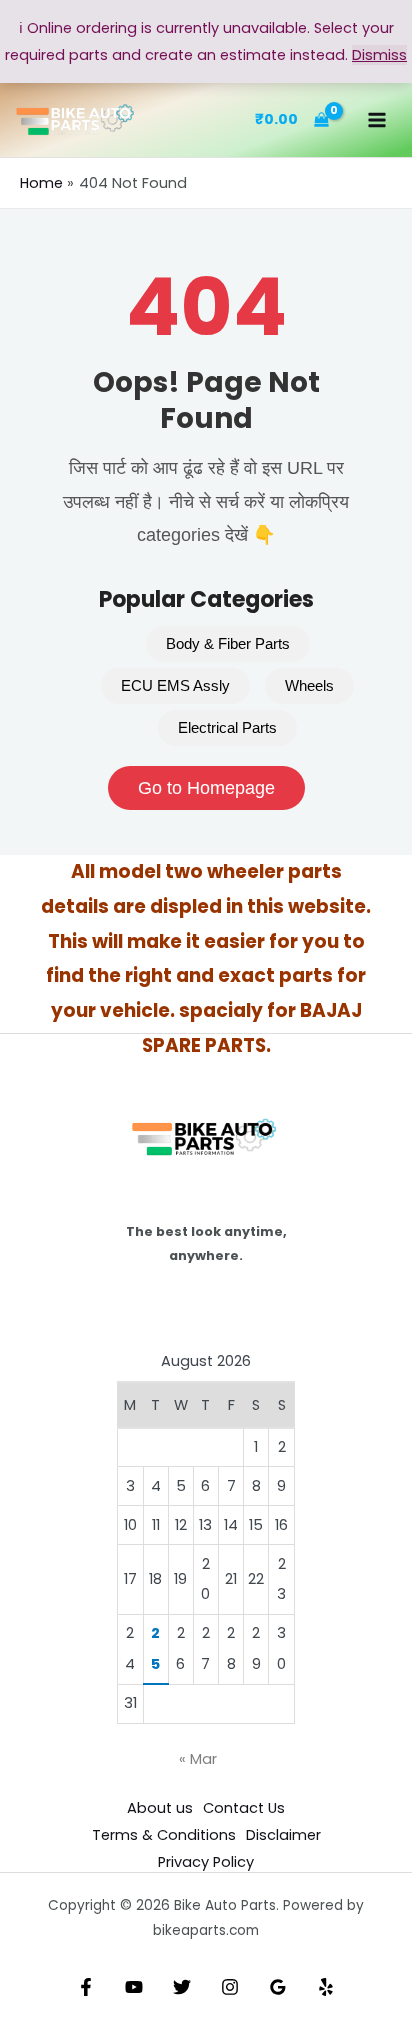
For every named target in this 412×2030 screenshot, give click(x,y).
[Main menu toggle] (377, 120)
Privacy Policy (206, 1862)
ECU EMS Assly (175, 686)
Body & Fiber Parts (228, 644)
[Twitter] (182, 1987)
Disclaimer (283, 1835)
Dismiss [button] (379, 55)
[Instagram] (230, 1987)
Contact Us (244, 1808)
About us (160, 1808)
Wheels (309, 686)
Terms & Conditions (164, 1835)
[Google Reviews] (278, 1987)
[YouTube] (134, 1987)
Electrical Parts (227, 728)
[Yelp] (326, 1987)
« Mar (198, 1759)
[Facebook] (86, 1987)
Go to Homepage (206, 788)
